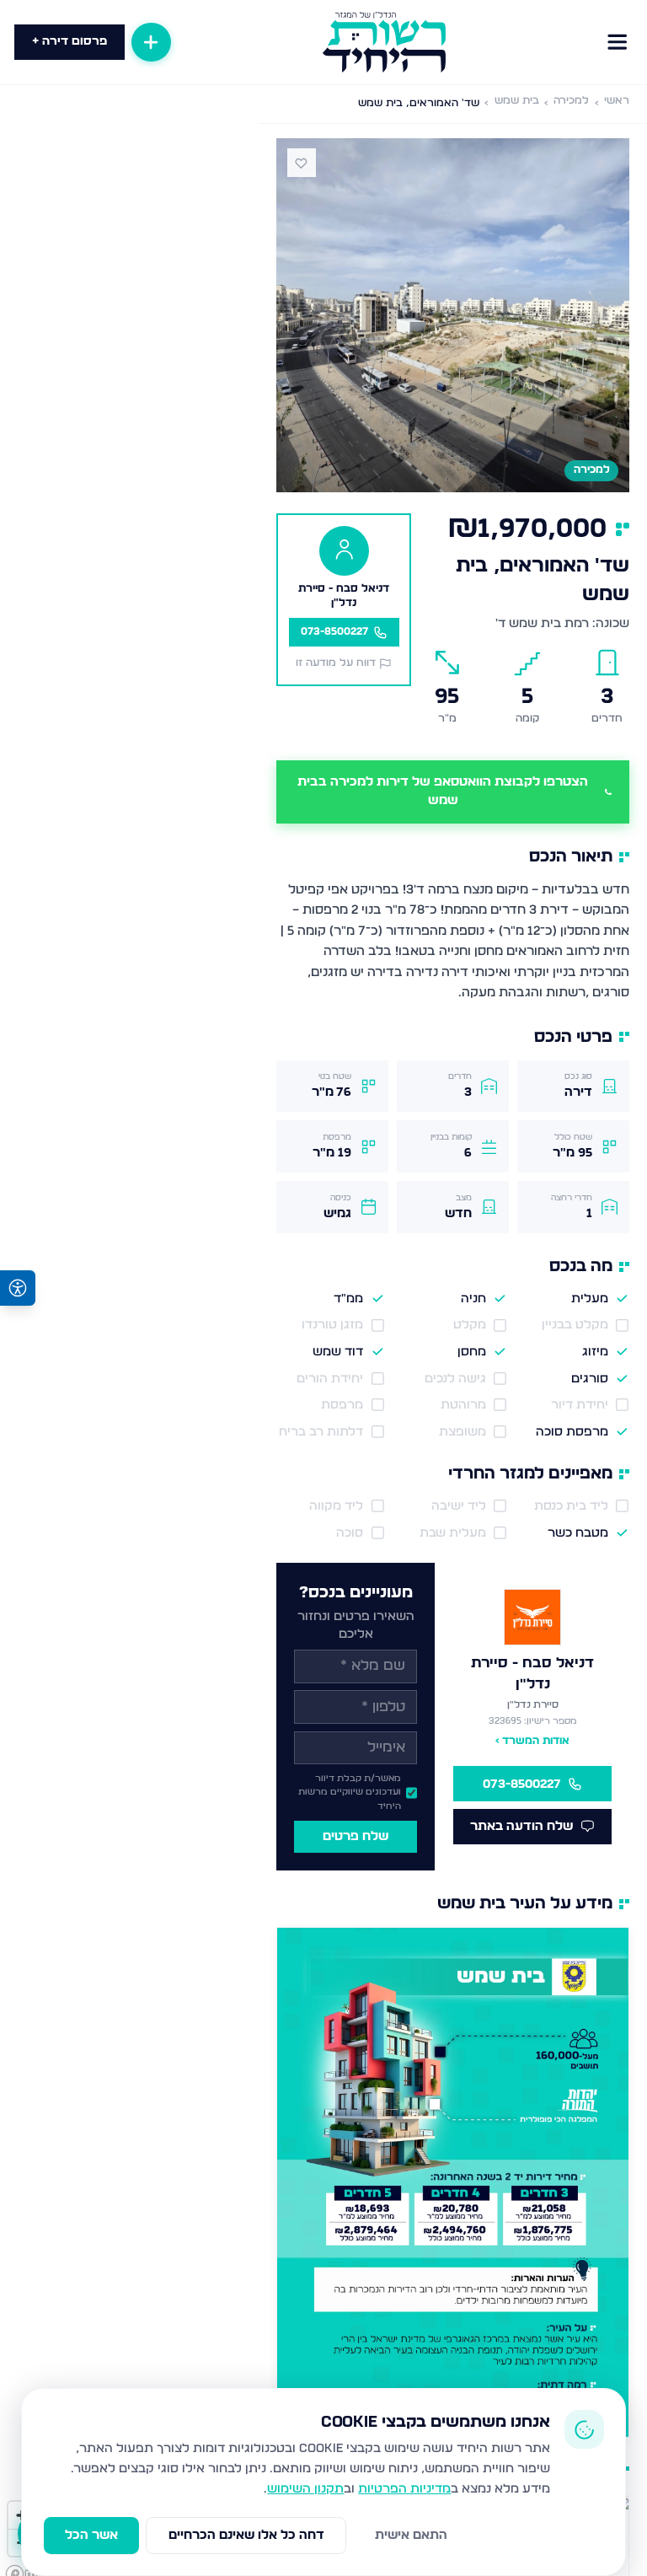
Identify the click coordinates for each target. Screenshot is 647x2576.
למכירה (571, 101)
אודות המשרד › (532, 1741)
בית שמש (517, 101)
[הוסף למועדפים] (302, 163)
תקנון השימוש (305, 2489)
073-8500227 (522, 1784)
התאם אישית (411, 2535)
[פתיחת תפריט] (617, 42)
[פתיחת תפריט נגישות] (18, 1288)
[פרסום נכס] (151, 42)
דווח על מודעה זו (336, 663)
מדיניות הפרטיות (404, 2489)
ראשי (617, 101)
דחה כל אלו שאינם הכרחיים (246, 2535)
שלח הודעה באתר (521, 1826)
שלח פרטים (356, 1836)
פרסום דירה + (70, 41)
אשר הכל (91, 2535)
